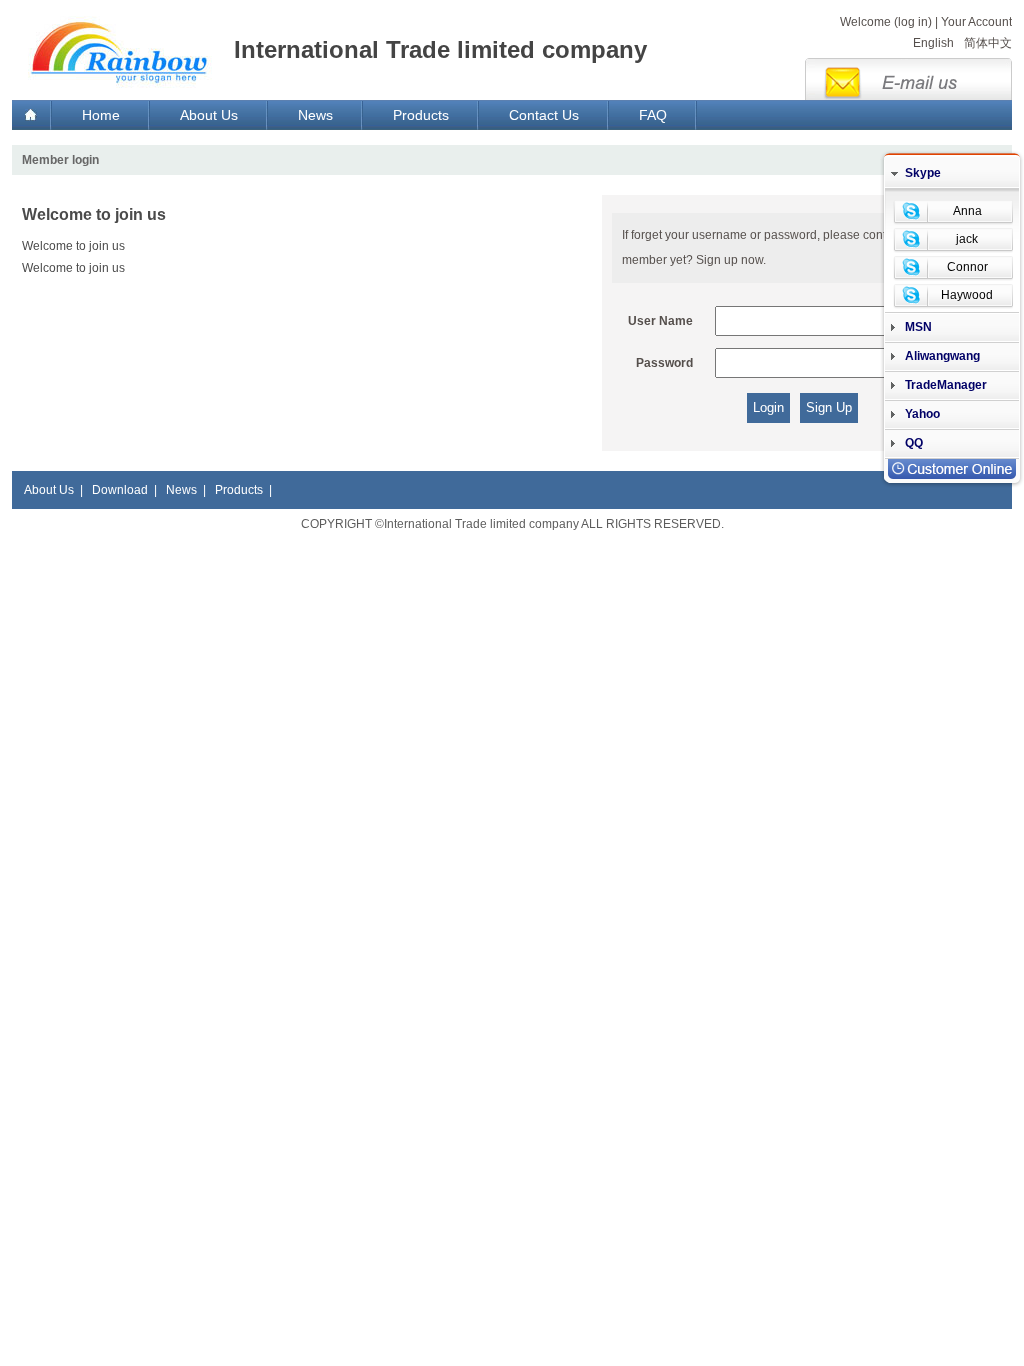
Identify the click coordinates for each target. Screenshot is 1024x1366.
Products (421, 115)
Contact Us (544, 115)
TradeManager (946, 385)
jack (967, 239)
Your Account (976, 22)
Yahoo (922, 414)
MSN (918, 327)
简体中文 (988, 43)
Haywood (967, 295)
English (933, 43)
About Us (209, 115)
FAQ (653, 115)
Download (120, 490)
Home (101, 115)
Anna (967, 211)
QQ (914, 443)
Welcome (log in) (886, 22)
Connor (967, 267)
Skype (923, 173)
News (315, 115)
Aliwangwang (942, 356)
